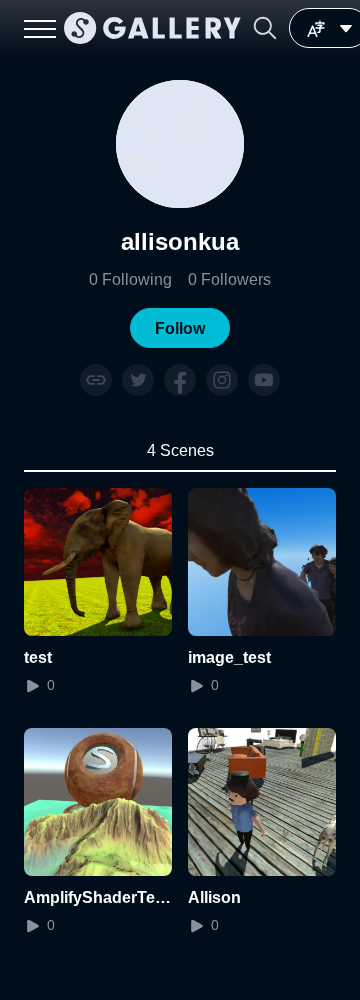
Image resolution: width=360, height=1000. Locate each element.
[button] (265, 28)
